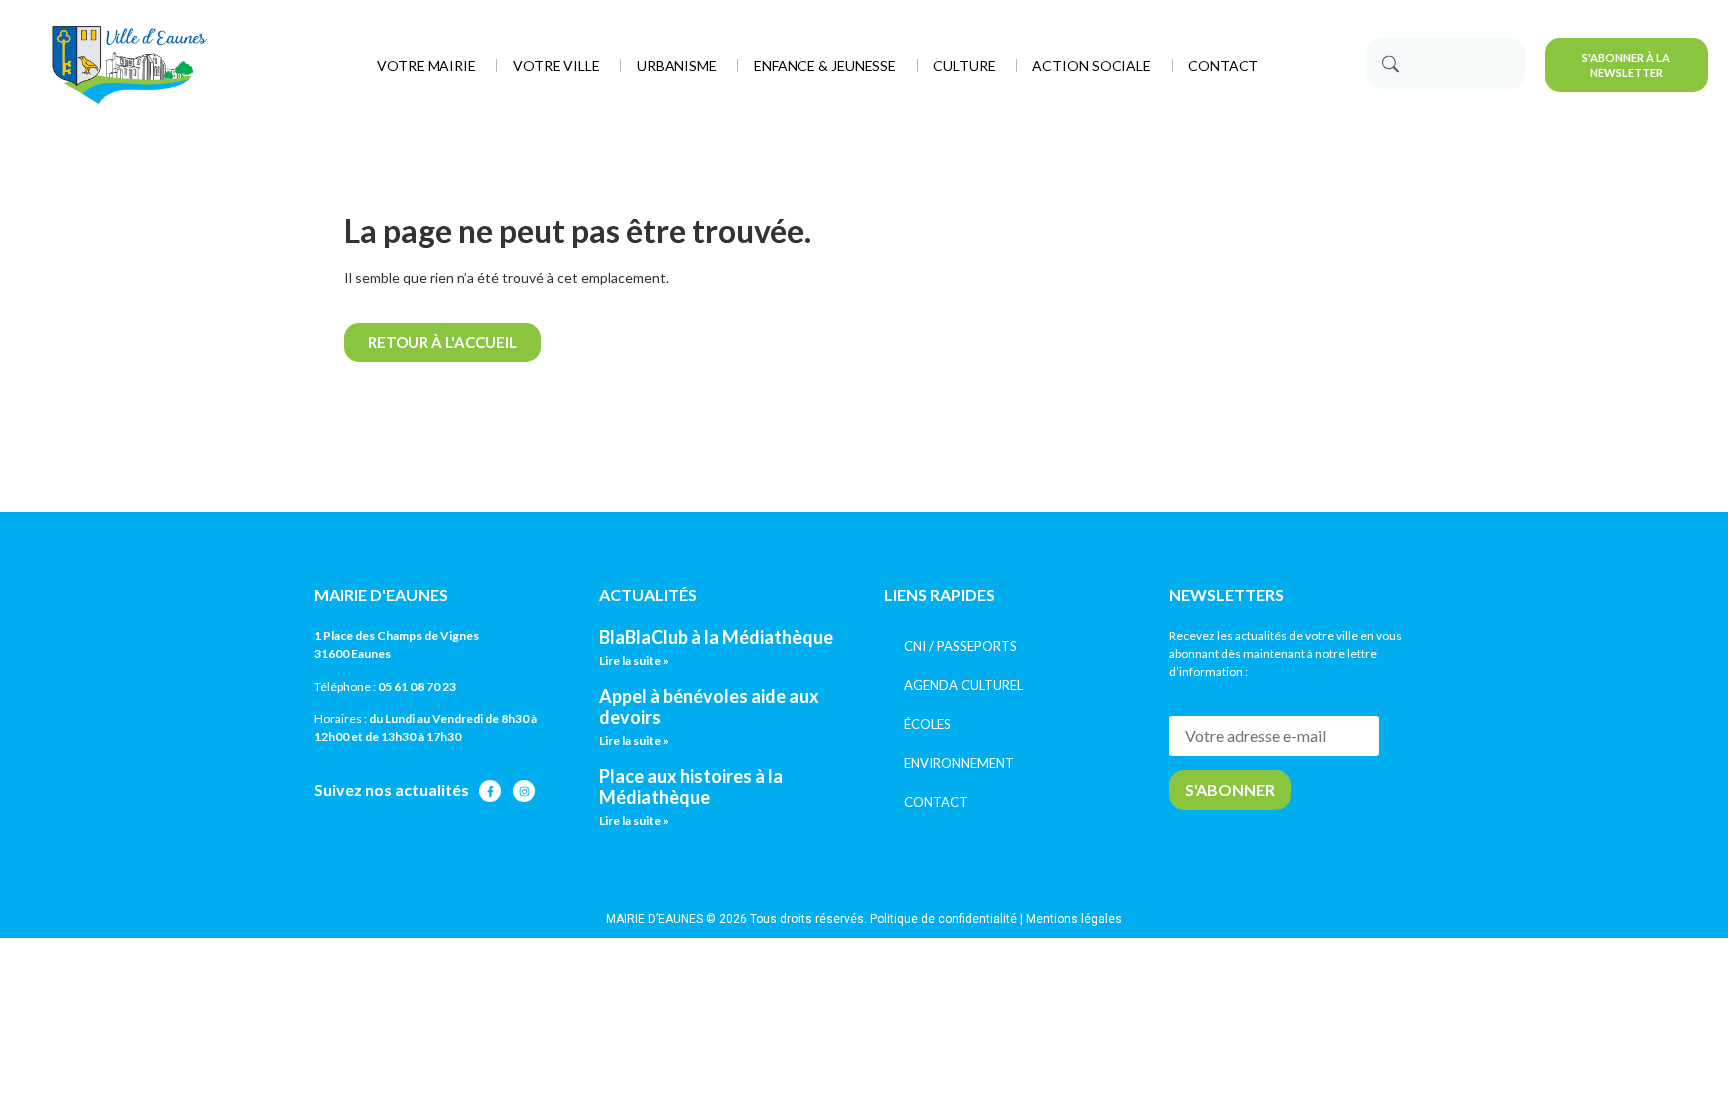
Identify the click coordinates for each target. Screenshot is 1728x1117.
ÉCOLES (927, 724)
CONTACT (936, 802)
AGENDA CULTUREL (963, 685)
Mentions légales (1074, 919)
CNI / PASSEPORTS (960, 646)
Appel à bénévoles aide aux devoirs (709, 707)
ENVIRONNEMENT (959, 763)
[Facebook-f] (490, 791)
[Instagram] (524, 791)
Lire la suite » (634, 660)
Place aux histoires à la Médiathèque (691, 787)
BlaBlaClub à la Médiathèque (716, 637)
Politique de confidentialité (943, 919)
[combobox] (1445, 63)
